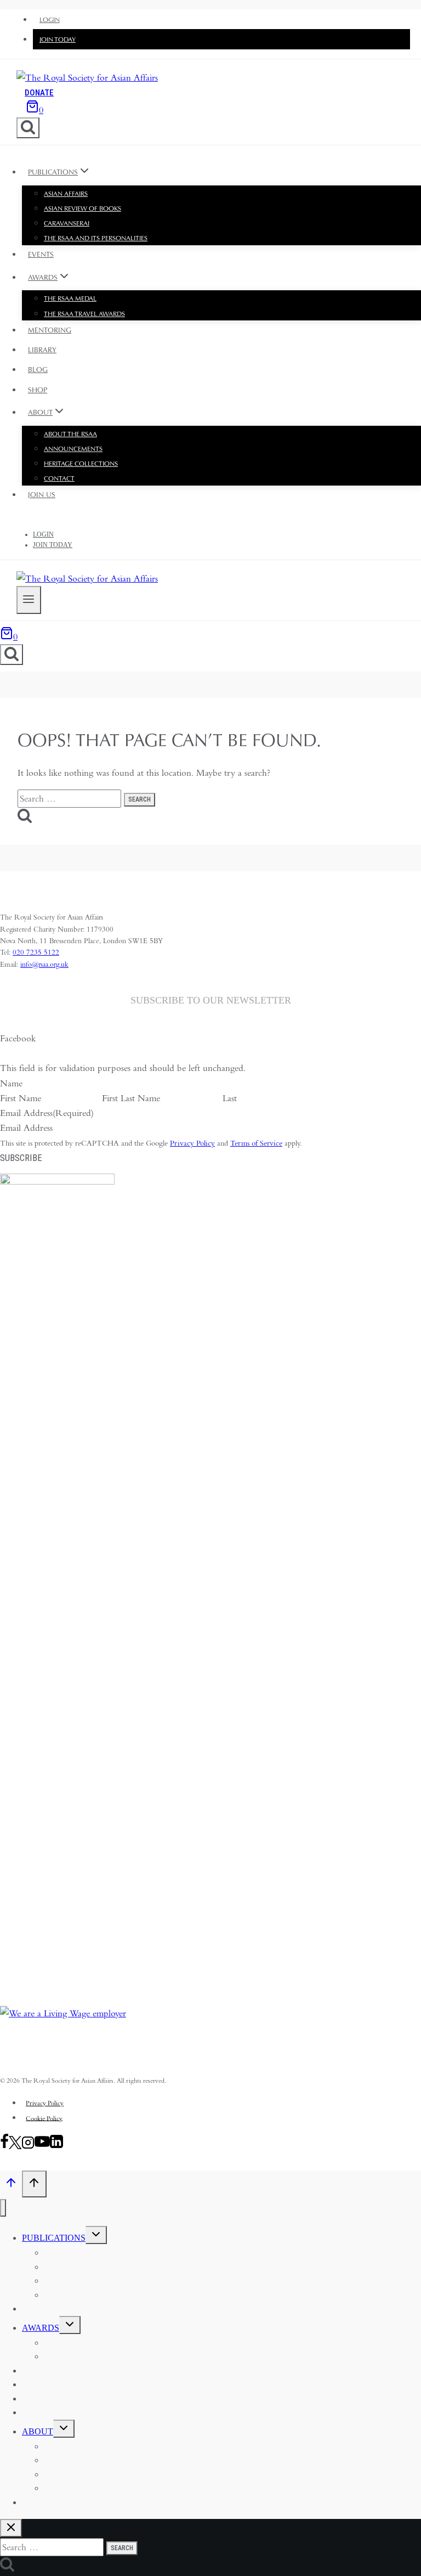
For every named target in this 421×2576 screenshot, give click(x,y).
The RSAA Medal (70, 298)
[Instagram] (28, 2146)
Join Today (58, 40)
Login (50, 20)
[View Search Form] (28, 128)
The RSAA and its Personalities (96, 238)
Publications (54, 2238)
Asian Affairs (66, 194)
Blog (38, 370)
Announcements (73, 449)
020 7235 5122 (36, 952)
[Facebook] (4, 2146)
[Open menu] (29, 600)
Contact (59, 478)
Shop (38, 390)
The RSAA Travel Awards (84, 314)
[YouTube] (42, 2146)
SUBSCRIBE (21, 1158)
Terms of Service (256, 1143)
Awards (41, 2328)
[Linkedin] (56, 2146)
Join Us (42, 495)
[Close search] (11, 2528)
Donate (39, 93)
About (38, 2431)
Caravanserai (67, 223)
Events (41, 254)
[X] (15, 2146)
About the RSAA (70, 434)
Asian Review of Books (83, 208)
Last (230, 1098)
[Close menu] (3, 2208)
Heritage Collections (81, 464)
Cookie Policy (44, 2118)
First (110, 1098)
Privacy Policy (192, 1143)
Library (42, 350)
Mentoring (50, 330)
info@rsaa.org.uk (44, 964)
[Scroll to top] (11, 2185)
